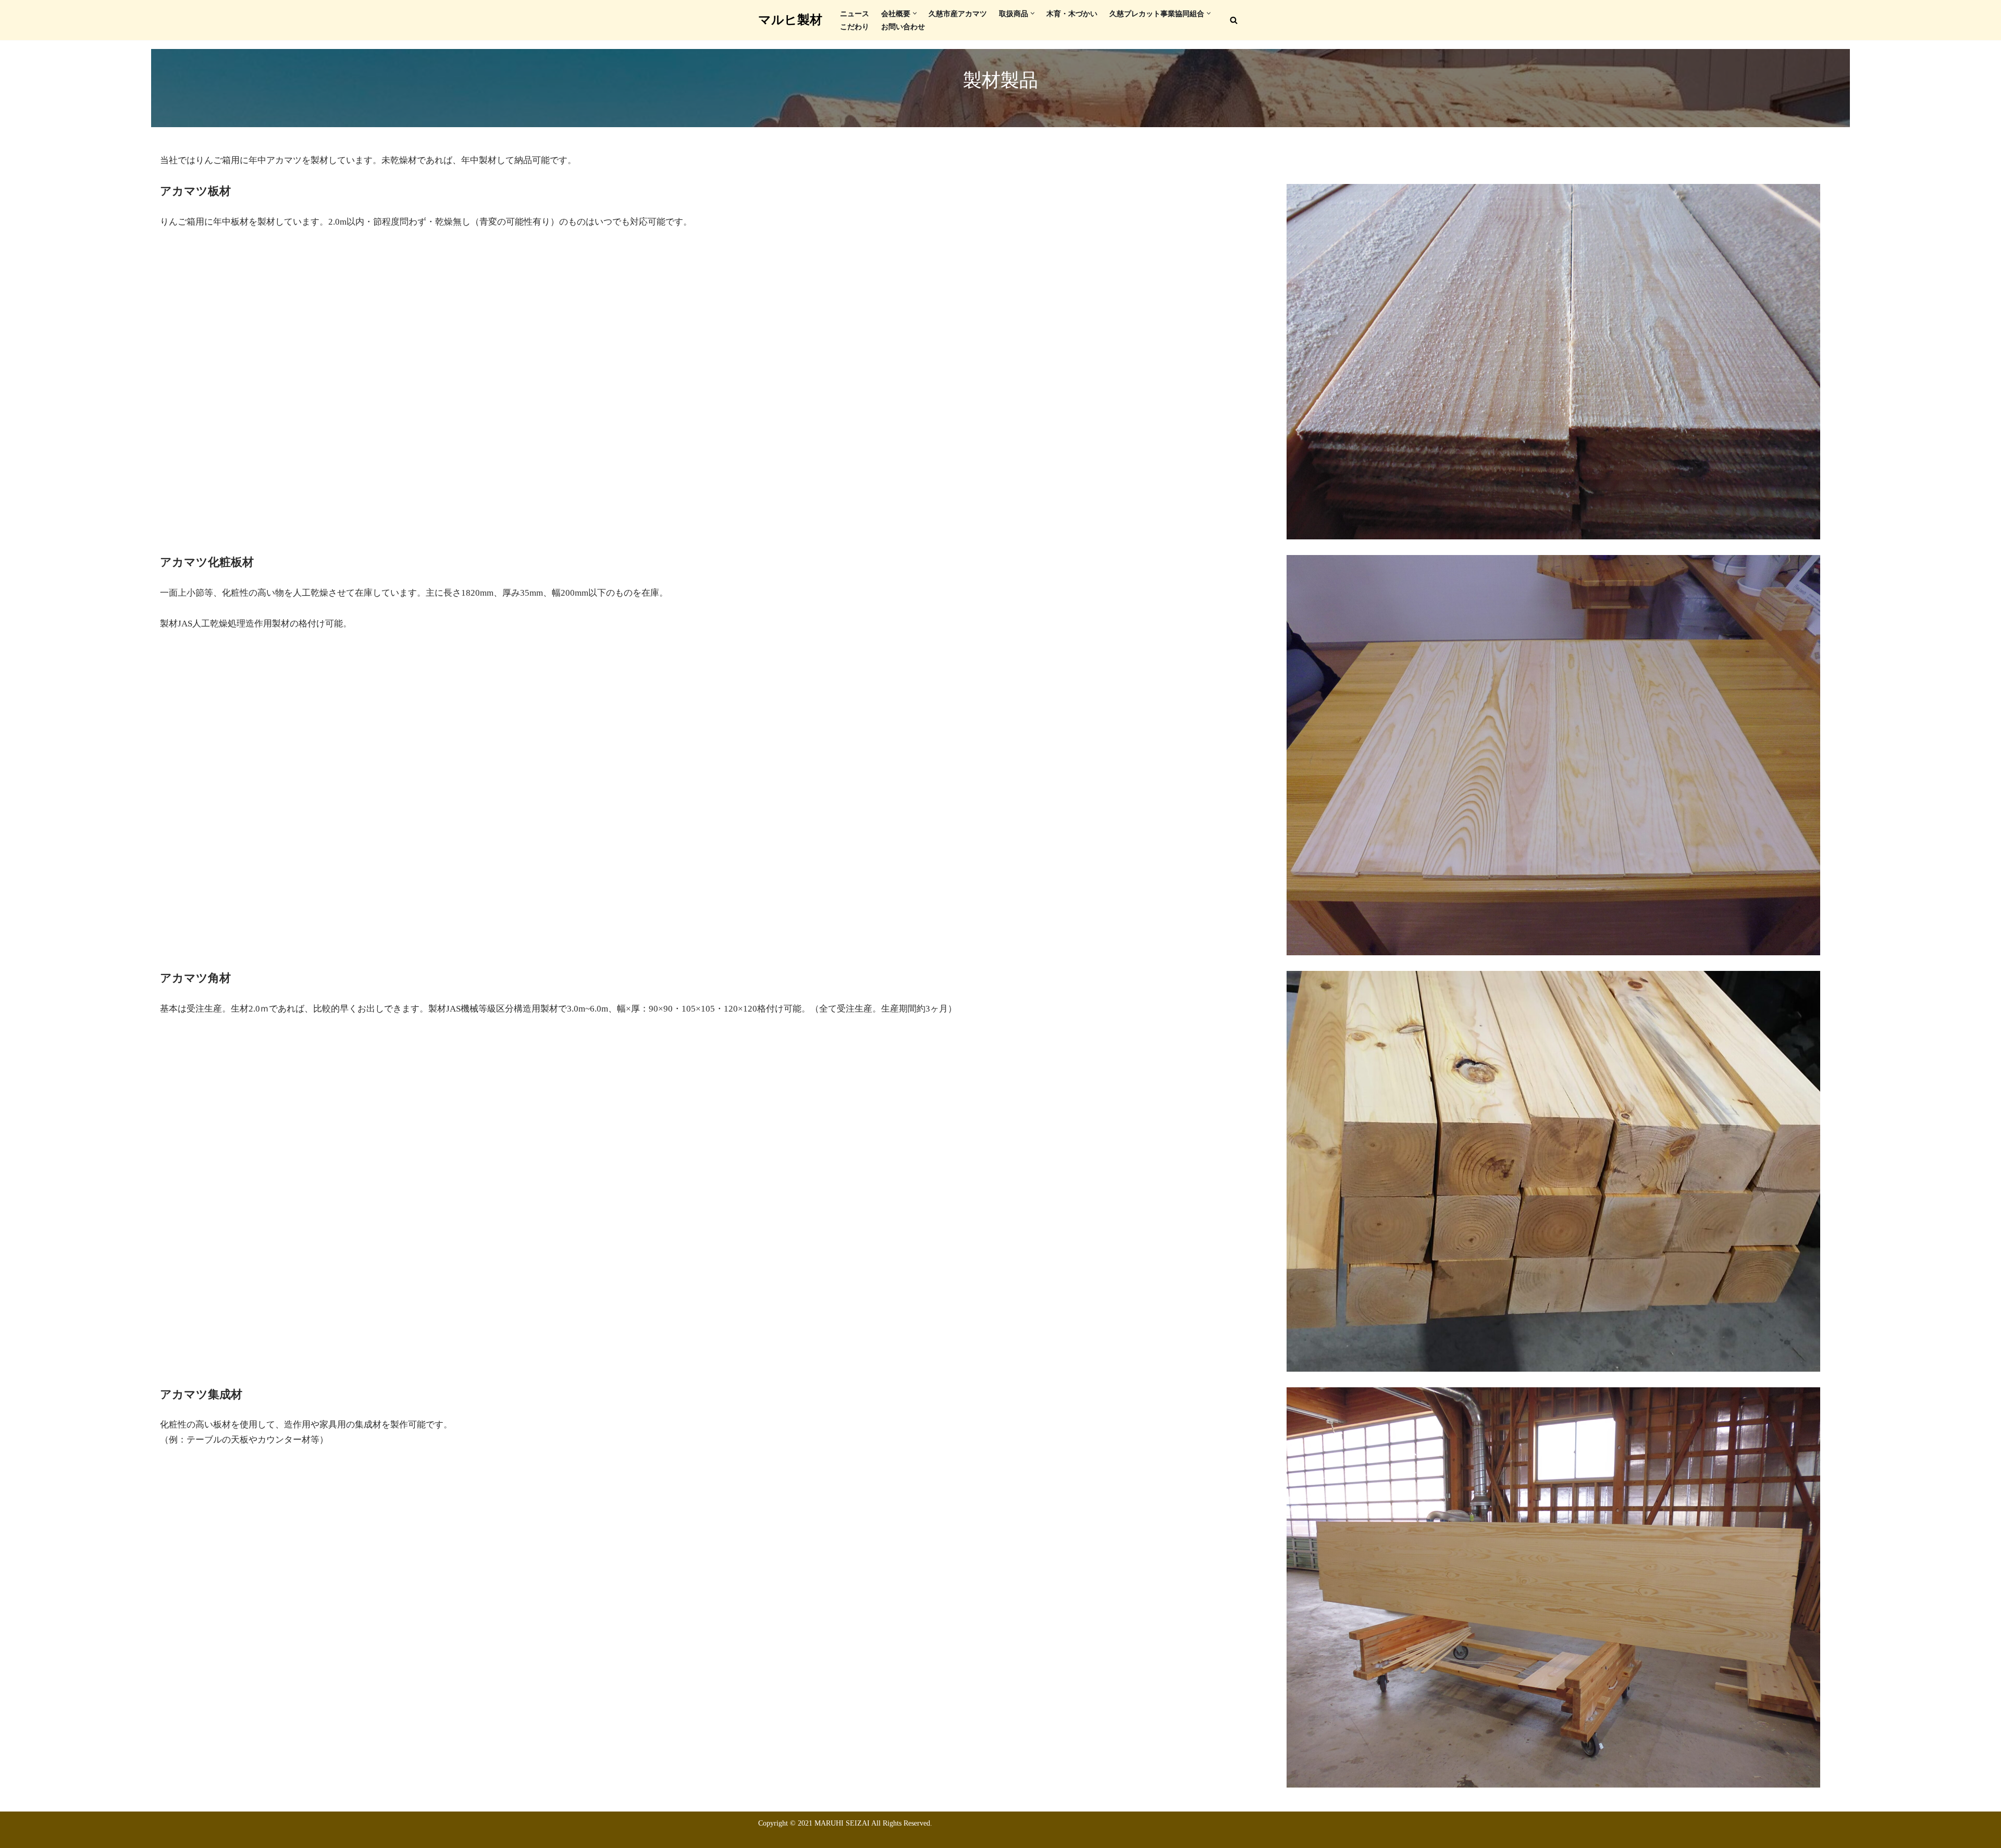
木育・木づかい (1072, 14)
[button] (915, 13)
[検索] (1234, 20)
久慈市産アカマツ (958, 14)
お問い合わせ (903, 27)
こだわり (855, 27)
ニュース (855, 14)
